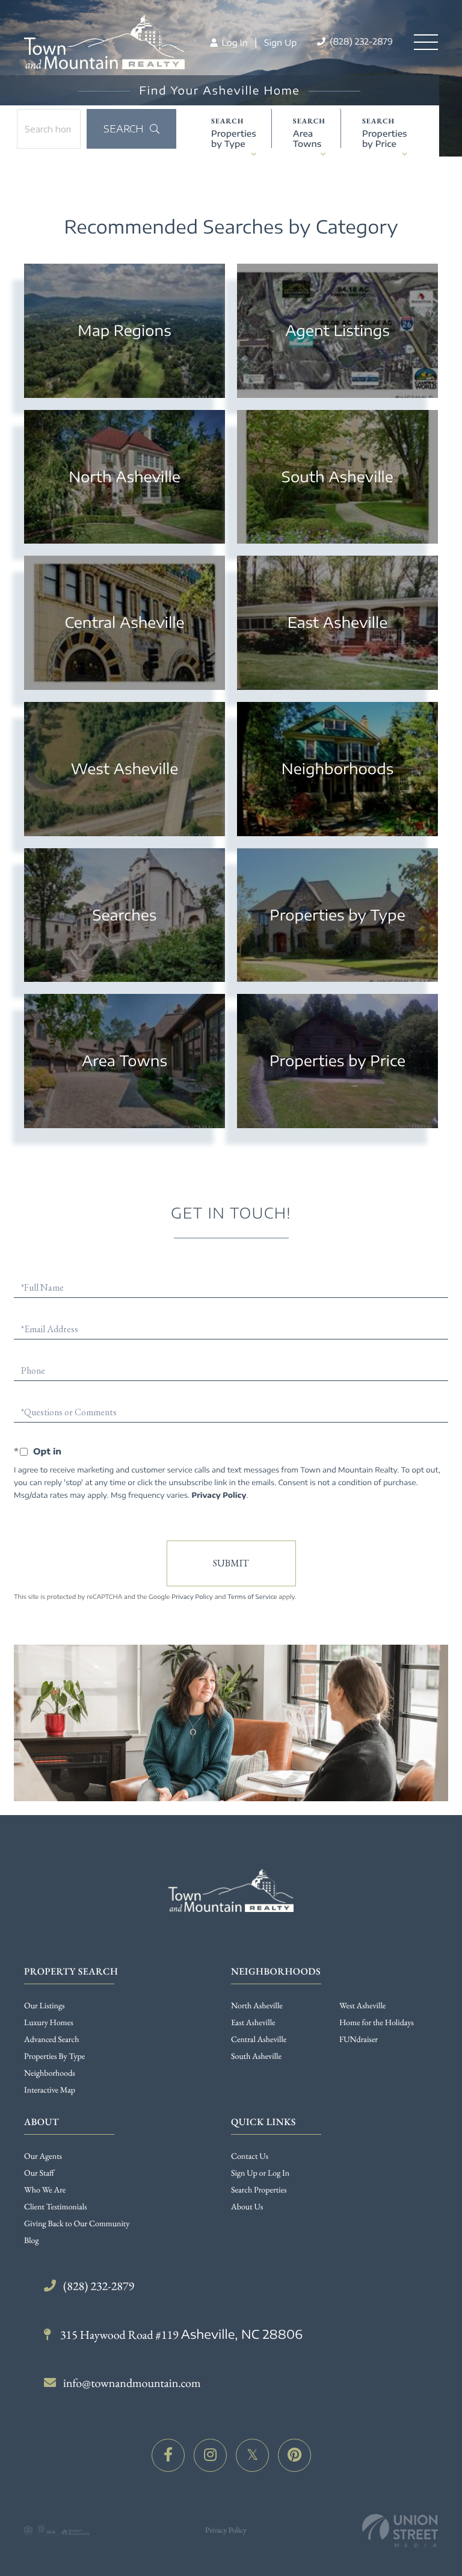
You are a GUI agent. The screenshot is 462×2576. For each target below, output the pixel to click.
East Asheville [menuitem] (253, 2023)
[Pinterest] (294, 2455)
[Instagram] (210, 2455)
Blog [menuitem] (32, 2241)
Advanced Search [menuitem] (51, 2040)
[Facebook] (168, 2455)
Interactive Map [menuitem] (50, 2090)
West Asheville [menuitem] (362, 2006)
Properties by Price (385, 138)
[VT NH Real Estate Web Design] (400, 2531)
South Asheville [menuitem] (256, 2056)
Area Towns (307, 138)
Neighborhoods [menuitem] (50, 2073)
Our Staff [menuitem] (39, 2173)
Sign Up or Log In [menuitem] (260, 2173)
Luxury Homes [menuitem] (49, 2023)
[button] (131, 129)
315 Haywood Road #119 (180, 2335)
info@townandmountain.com (132, 2383)
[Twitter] (252, 2455)
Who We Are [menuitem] (45, 2190)
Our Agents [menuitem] (43, 2156)
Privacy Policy (219, 1495)
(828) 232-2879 (360, 42)
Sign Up (280, 43)
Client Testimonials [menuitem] (56, 2207)
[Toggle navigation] (426, 42)
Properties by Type (234, 138)
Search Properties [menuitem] (259, 2190)
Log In (233, 43)
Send (231, 1563)
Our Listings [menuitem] (45, 2006)
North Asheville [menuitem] (257, 2006)
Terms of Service (252, 1597)
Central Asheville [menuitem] (259, 2040)
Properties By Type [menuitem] (54, 2056)
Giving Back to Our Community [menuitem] (77, 2224)
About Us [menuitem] (247, 2207)
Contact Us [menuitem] (250, 2156)
